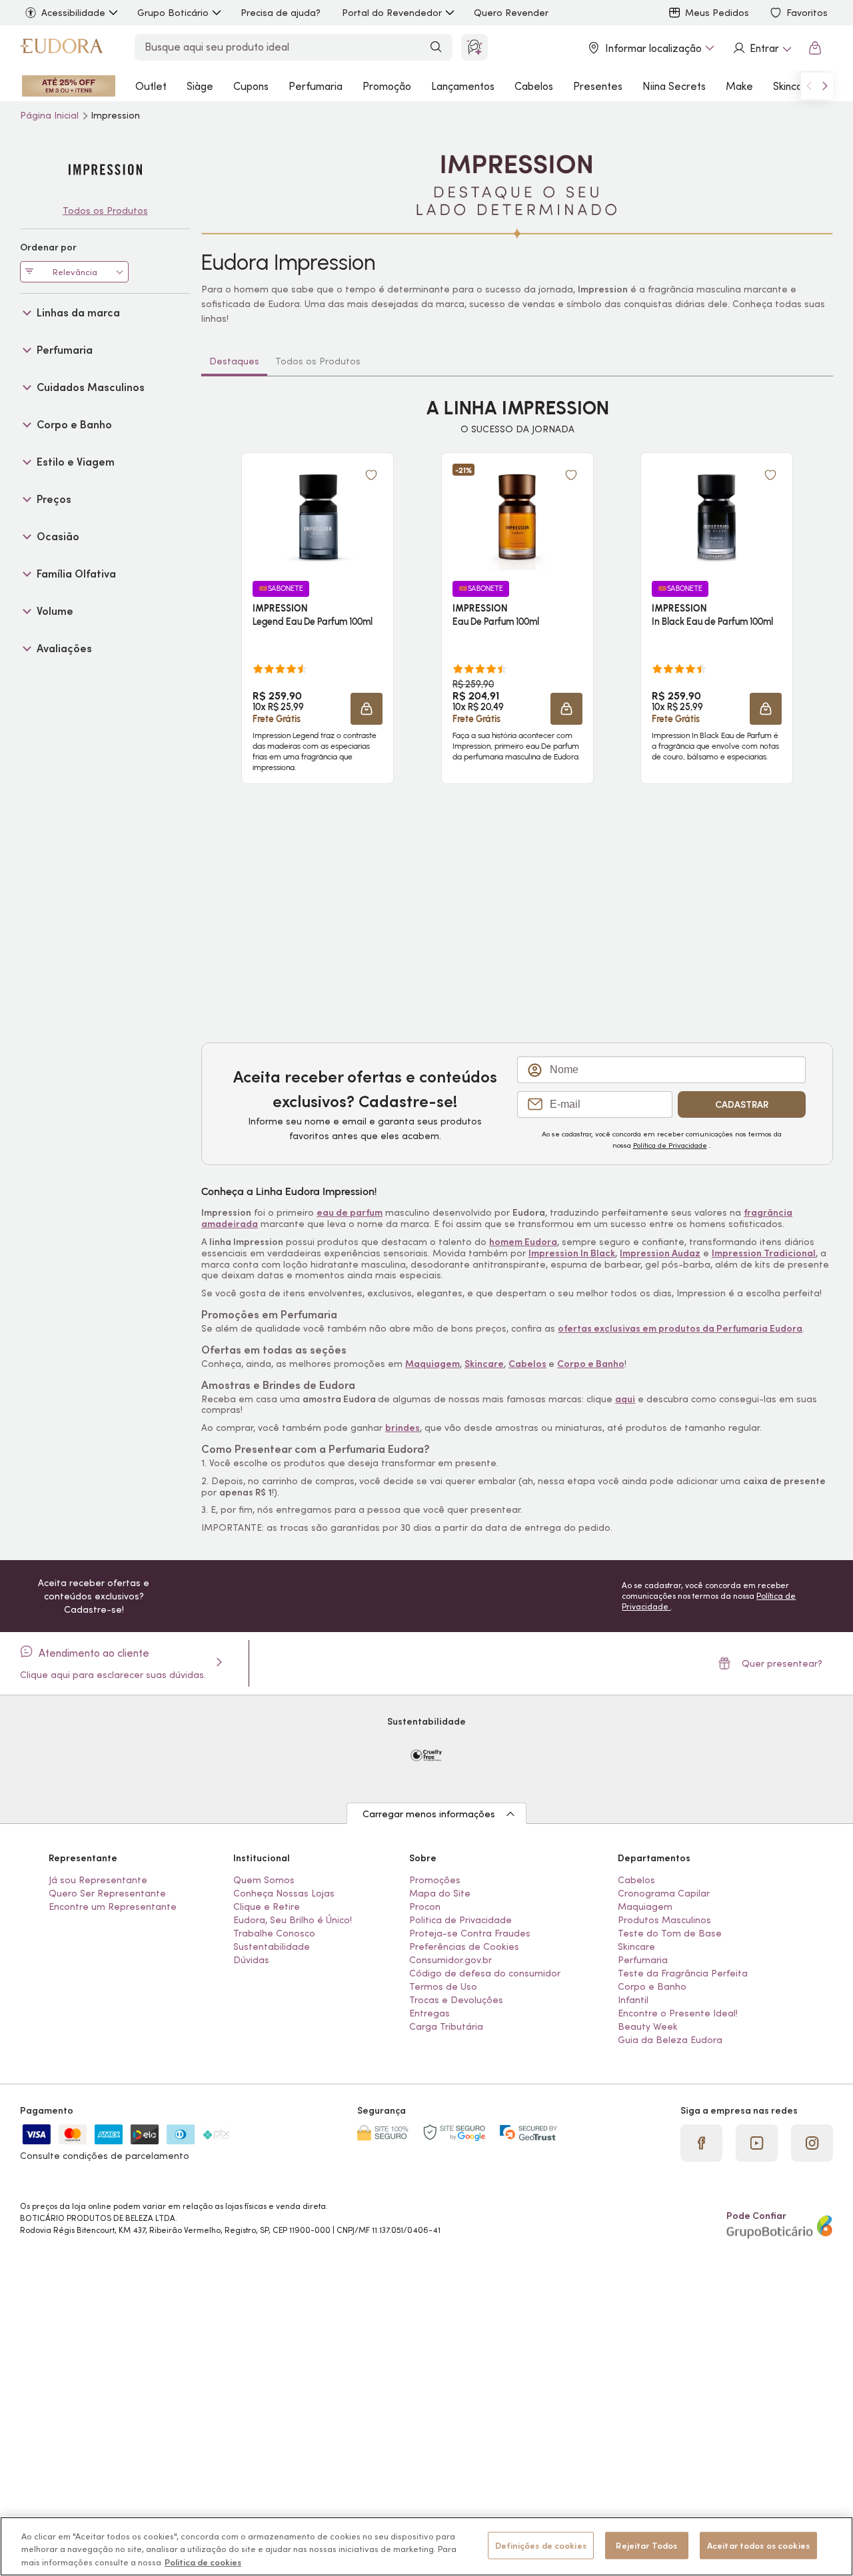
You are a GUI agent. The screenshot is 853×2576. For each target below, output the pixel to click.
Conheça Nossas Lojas (284, 1893)
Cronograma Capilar (664, 1893)
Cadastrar (742, 1104)
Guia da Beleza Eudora (670, 2040)
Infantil (633, 2000)
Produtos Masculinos (664, 1920)
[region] (426, 2546)
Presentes (598, 86)
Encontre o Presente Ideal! (678, 2013)
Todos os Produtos (318, 361)
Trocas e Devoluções (456, 2000)
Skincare (793, 86)
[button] (367, 709)
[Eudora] (61, 48)
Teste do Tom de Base (670, 1933)
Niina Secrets (674, 86)
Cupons (251, 86)
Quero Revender (511, 13)
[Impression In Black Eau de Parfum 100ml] (716, 517)
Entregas (429, 2013)
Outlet (151, 86)
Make (739, 86)
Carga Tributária (446, 2026)
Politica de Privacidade (460, 1920)
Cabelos (534, 86)
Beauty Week (648, 2026)
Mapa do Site (440, 1893)
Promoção (387, 86)
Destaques (234, 361)
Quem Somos (264, 1880)
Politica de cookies (203, 2562)
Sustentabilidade (272, 1946)
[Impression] (105, 170)
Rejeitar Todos (646, 2545)
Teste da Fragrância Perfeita (683, 1973)
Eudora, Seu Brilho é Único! (293, 1920)
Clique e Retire (267, 1907)
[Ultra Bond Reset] (69, 86)
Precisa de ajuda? (281, 13)
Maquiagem (645, 1907)
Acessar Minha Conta (762, 48)
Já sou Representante (98, 1880)
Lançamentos (463, 86)
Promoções (435, 1880)
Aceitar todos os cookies (758, 2545)
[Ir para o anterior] (809, 86)
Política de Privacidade (670, 1145)
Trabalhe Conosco (274, 1933)
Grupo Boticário (173, 13)
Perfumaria (316, 86)
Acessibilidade (73, 13)
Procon (425, 1907)
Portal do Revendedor (392, 13)
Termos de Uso (443, 1986)
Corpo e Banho (652, 1986)
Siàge (200, 86)
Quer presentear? (782, 1663)
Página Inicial (51, 115)
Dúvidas (251, 1960)
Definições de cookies (541, 2545)
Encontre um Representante (113, 1907)
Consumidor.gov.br (450, 1960)
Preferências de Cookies (464, 1946)
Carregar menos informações (429, 1814)
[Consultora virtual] (474, 47)
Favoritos (807, 13)
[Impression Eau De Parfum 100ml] (517, 517)
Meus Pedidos (717, 13)
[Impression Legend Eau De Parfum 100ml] (318, 517)
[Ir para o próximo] (825, 86)
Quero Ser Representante (107, 1893)
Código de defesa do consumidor (485, 1973)
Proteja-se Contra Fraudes (470, 1933)
